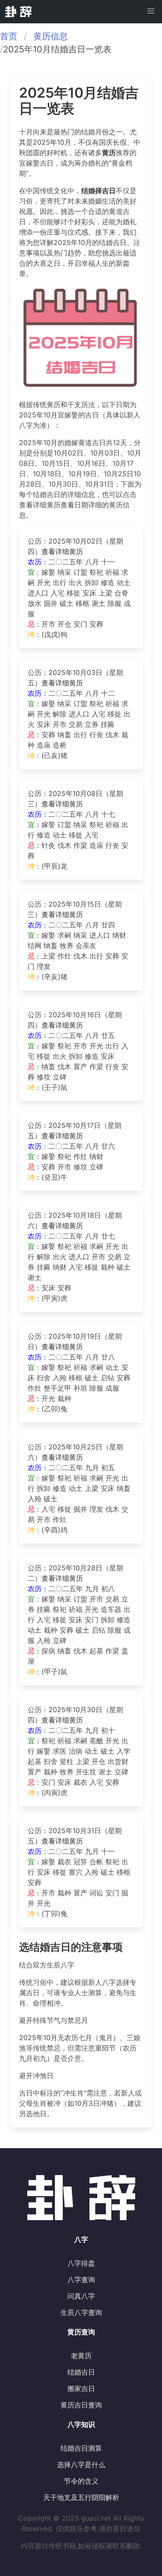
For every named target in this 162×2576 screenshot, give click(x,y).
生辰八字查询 (81, 2312)
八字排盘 (81, 2263)
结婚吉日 (81, 2372)
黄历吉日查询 (81, 2405)
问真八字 (81, 2296)
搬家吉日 (81, 2388)
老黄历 (81, 2356)
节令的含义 (81, 2481)
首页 (9, 36)
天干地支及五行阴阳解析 (81, 2497)
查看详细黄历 (62, 551)
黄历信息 (51, 36)
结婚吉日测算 (81, 2448)
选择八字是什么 (81, 2465)
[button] (151, 11)
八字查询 (81, 2280)
